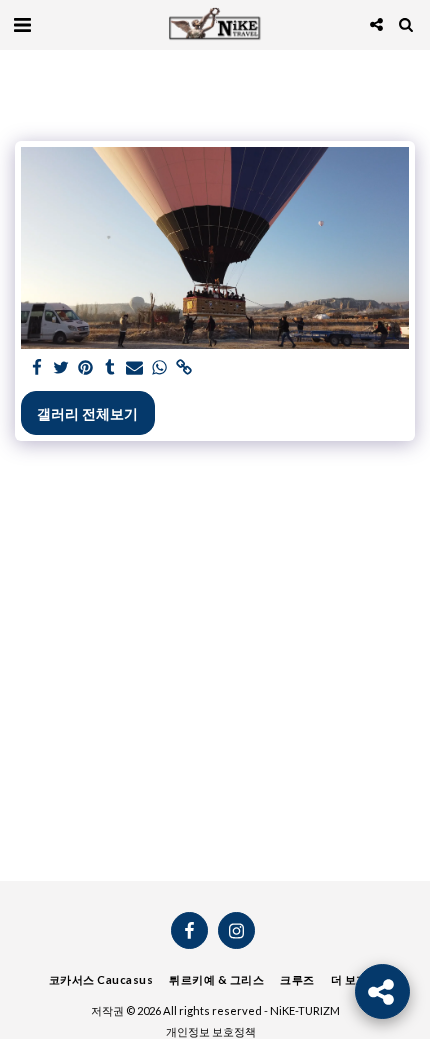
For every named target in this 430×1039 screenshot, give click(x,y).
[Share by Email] (135, 368)
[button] (22, 24)
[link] (184, 368)
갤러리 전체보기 (87, 413)
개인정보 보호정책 (211, 1031)
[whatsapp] (160, 368)
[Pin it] (86, 368)
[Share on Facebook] (37, 368)
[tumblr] (111, 368)
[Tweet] (62, 368)
